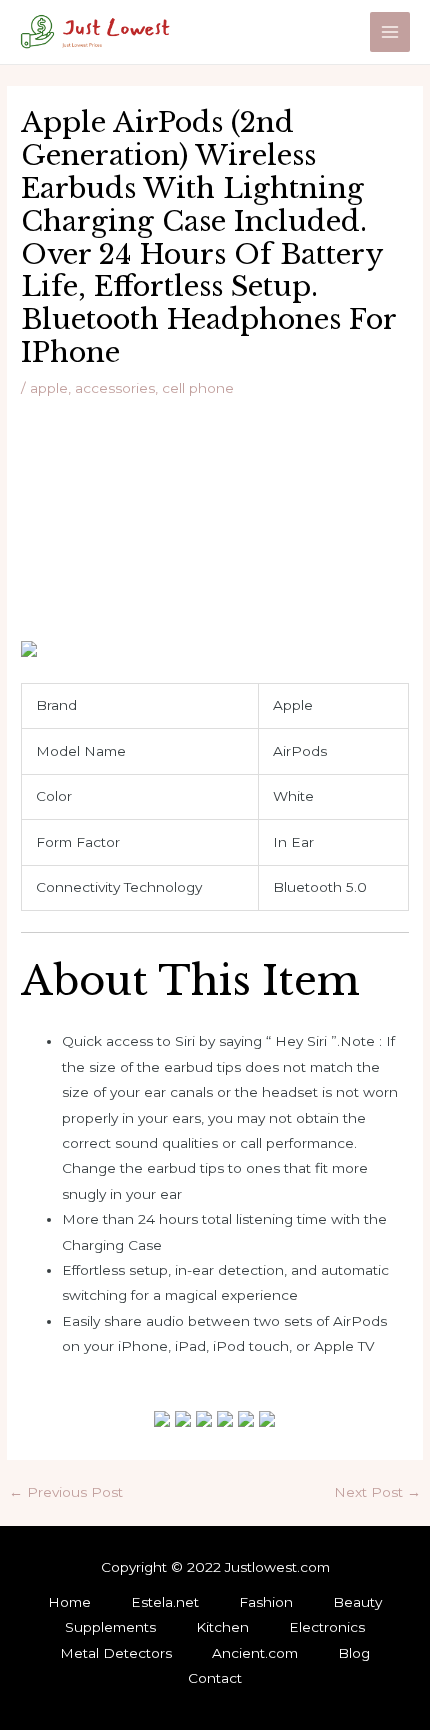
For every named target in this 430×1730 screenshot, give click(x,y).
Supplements (110, 1627)
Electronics (327, 1627)
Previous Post (66, 1493)
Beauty (357, 1602)
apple (49, 388)
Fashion (266, 1602)
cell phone (198, 388)
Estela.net (165, 1602)
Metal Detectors (116, 1653)
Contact (215, 1678)
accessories (115, 388)
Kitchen (222, 1627)
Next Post (377, 1493)
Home (69, 1602)
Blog (354, 1653)
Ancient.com (255, 1653)
